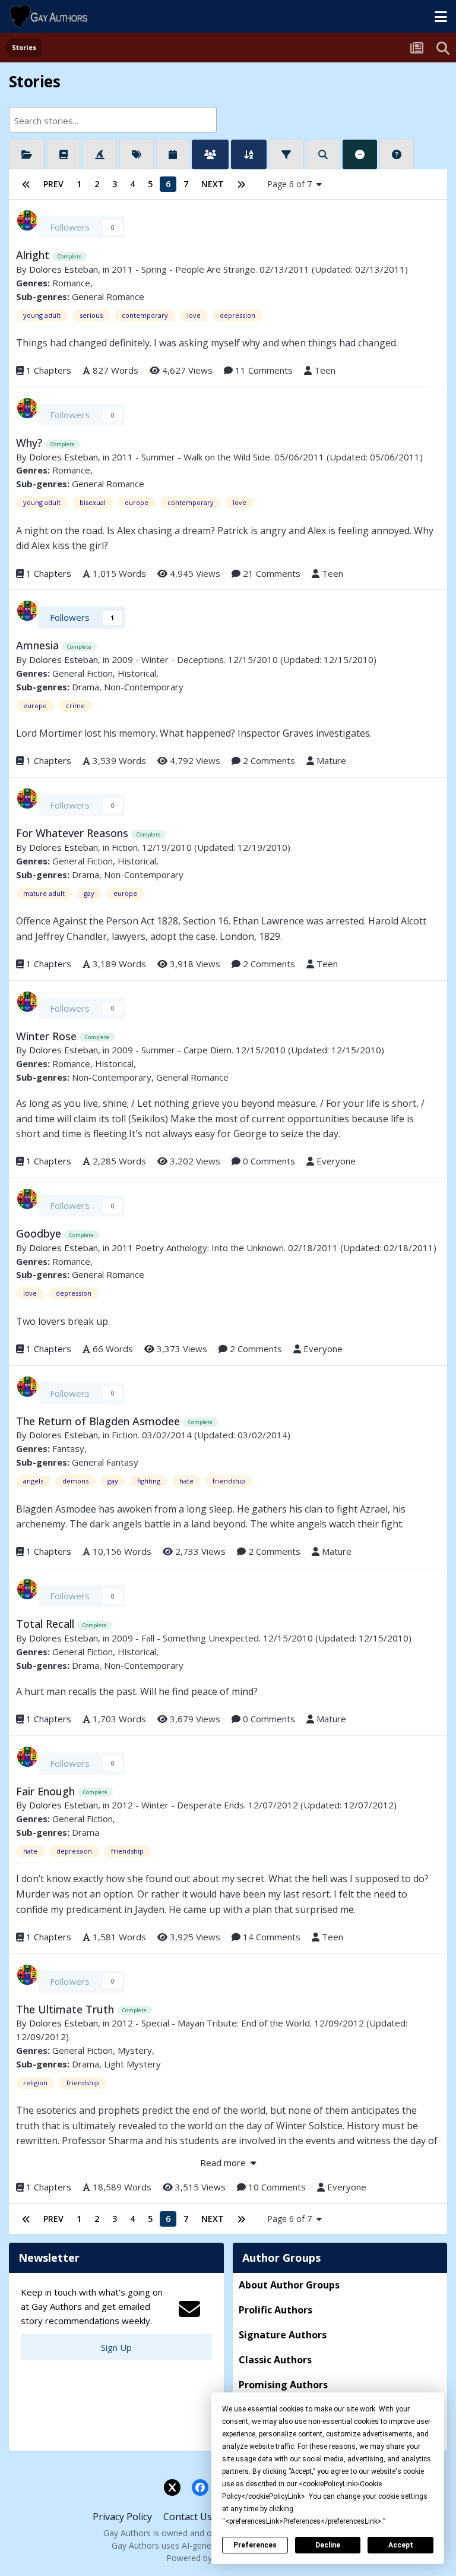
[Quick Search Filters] (323, 154)
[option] (103, 120)
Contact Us (188, 2517)
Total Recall (47, 1624)
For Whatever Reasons (74, 833)
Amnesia (39, 645)
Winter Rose (48, 1036)
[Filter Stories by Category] (27, 154)
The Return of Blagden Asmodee (99, 1421)
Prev (53, 184)
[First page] (26, 184)
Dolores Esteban (64, 269)
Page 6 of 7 (292, 184)
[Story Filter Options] (286, 154)
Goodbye (40, 1233)
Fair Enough (47, 1791)
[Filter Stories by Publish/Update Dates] (173, 154)
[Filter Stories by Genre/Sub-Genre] (64, 154)
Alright (34, 255)
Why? (31, 443)
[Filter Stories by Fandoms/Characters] (100, 154)
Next (213, 184)
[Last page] (241, 184)
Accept (401, 2545)
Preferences (255, 2545)
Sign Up (116, 2347)
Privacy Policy (122, 2517)
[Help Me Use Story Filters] (397, 154)
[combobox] (113, 120)
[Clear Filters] (360, 154)
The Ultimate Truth (66, 2009)
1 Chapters (49, 370)
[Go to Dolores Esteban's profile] (27, 220)
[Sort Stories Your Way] (249, 154)
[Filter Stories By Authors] (210, 154)
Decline (328, 2545)
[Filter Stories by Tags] (137, 154)
